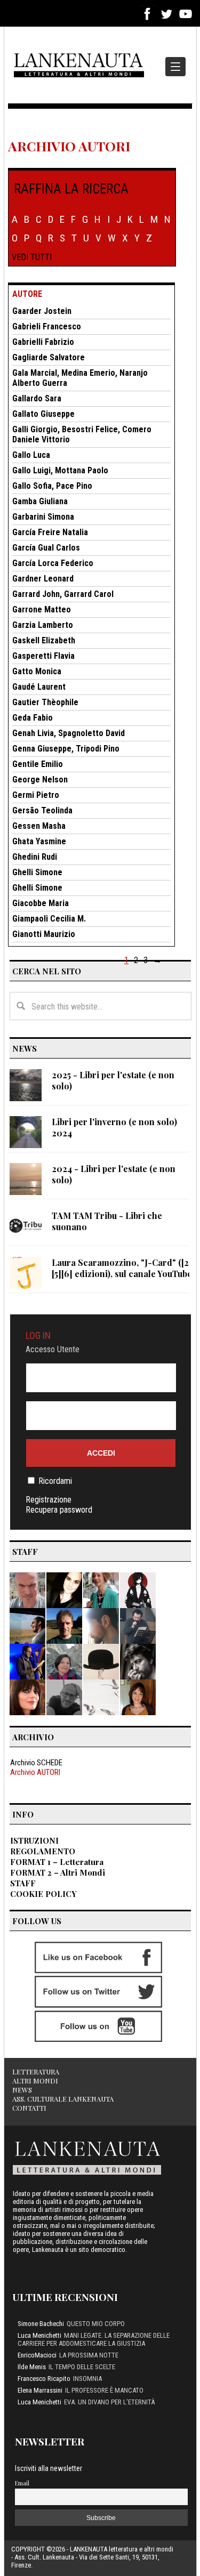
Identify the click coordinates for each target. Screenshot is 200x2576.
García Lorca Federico (53, 563)
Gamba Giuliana (40, 501)
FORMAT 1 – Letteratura (57, 1862)
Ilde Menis (32, 2367)
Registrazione (49, 1500)
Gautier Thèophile (45, 702)
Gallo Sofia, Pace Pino (52, 486)
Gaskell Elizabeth (44, 640)
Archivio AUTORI (35, 1772)
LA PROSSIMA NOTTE (89, 2355)
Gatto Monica (37, 671)
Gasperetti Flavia (43, 656)
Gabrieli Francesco (47, 326)
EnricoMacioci (37, 2355)
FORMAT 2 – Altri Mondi (58, 1872)
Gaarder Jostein (42, 311)
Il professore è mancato (104, 2390)
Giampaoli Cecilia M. (49, 919)
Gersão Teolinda (42, 810)
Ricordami (55, 1481)
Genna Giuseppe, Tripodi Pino (66, 749)
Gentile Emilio (38, 764)
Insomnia (87, 2379)
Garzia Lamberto (43, 625)
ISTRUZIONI (34, 1840)
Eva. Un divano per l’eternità (109, 2402)
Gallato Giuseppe (43, 414)
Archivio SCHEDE (36, 1763)
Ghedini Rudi (35, 857)
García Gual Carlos (46, 548)
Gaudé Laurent (39, 687)
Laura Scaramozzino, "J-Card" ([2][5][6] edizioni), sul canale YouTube (122, 1268)
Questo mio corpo (96, 2324)
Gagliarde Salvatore (49, 357)
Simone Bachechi (41, 2324)
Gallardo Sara (37, 398)
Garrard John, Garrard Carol (63, 594)
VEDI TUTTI (32, 257)
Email (22, 2483)
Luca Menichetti (39, 2335)
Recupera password (59, 1510)
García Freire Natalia (50, 532)
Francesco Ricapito (44, 2379)
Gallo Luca (31, 455)
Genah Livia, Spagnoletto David (69, 733)
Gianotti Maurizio (44, 934)
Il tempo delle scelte (82, 2367)
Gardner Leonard (43, 579)
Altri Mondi (35, 2081)
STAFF (23, 1883)
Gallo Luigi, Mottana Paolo (60, 470)
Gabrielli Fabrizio (43, 342)
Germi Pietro (36, 795)
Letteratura (36, 2072)
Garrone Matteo (42, 609)
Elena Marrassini (40, 2390)
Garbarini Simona (43, 517)
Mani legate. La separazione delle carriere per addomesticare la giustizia (94, 2339)
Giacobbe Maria (41, 903)
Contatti (29, 2108)
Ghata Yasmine (39, 841)
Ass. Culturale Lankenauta (63, 2099)
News (22, 2090)
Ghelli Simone (37, 872)
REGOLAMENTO (43, 1851)
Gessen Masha (39, 826)
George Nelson (40, 780)
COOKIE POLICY (43, 1894)
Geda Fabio (33, 718)
